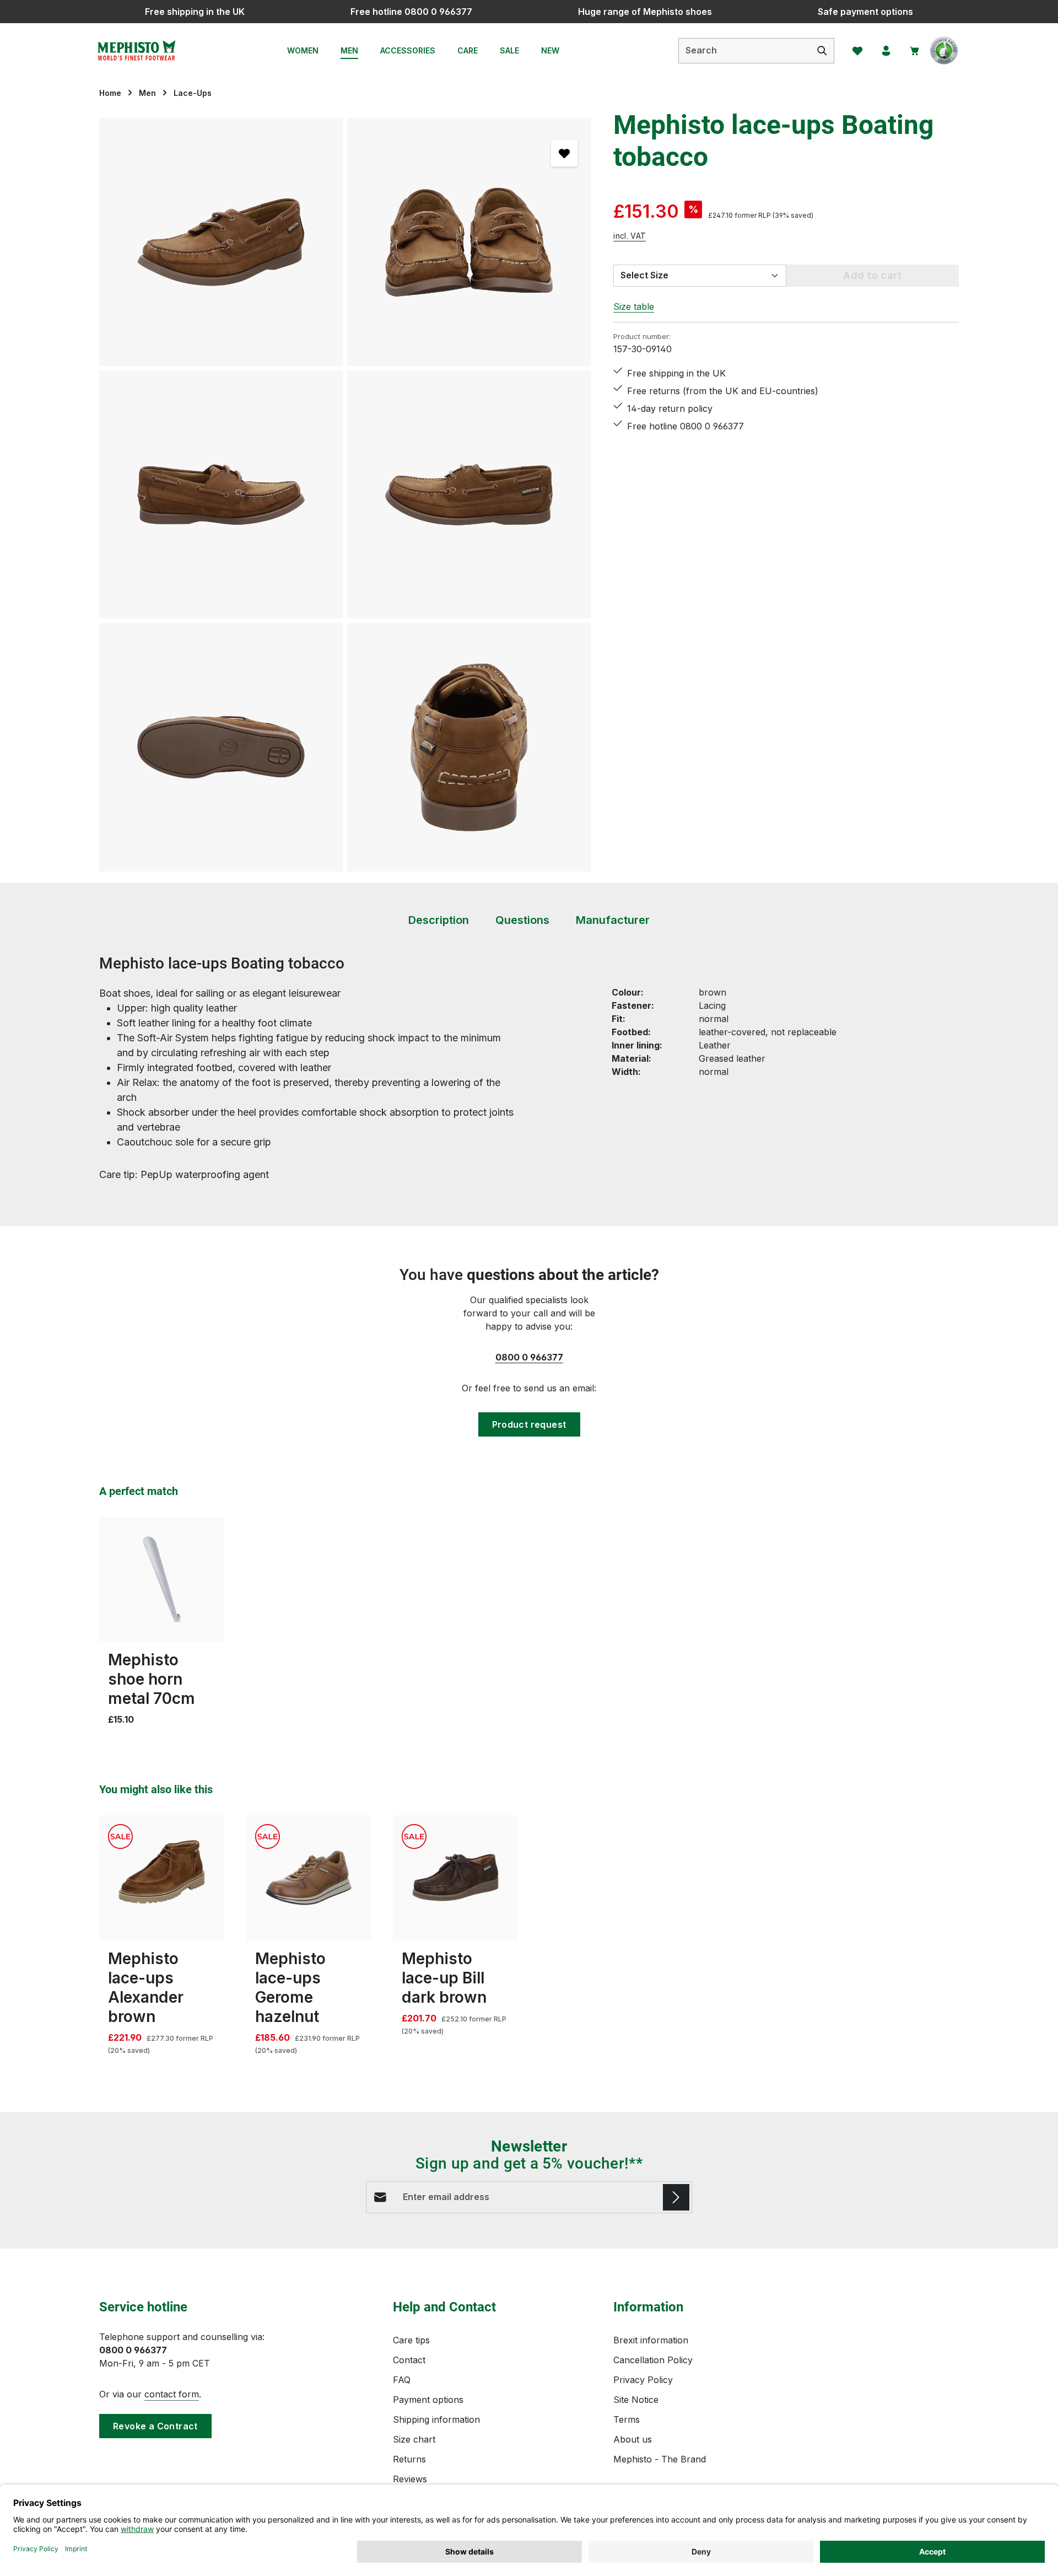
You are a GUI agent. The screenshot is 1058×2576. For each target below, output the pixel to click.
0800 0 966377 (529, 1357)
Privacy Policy (643, 2380)
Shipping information (436, 2419)
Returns (409, 2459)
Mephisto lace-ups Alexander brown (146, 1988)
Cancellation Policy (653, 2360)
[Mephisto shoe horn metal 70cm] (162, 1580)
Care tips (411, 2340)
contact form (172, 2394)
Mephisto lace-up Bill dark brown (444, 1978)
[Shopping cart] (915, 51)
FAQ (402, 2380)
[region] (345, 495)
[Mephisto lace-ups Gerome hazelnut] (309, 1878)
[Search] (822, 51)
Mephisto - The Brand (660, 2459)
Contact (409, 2360)
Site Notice (636, 2400)
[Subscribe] (676, 2197)
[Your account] (886, 51)
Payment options (428, 2400)
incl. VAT (630, 235)
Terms (627, 2419)
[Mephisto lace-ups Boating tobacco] (221, 242)
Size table (634, 306)
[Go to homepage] (136, 51)
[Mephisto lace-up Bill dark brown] (455, 1878)
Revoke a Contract (155, 2426)
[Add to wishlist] (564, 153)
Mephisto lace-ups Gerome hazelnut (290, 1988)
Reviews (410, 2479)
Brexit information (651, 2340)
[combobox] (745, 51)
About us (633, 2439)
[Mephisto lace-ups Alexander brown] (162, 1878)
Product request (529, 1424)
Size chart (414, 2439)
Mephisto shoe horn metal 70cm (152, 1679)
